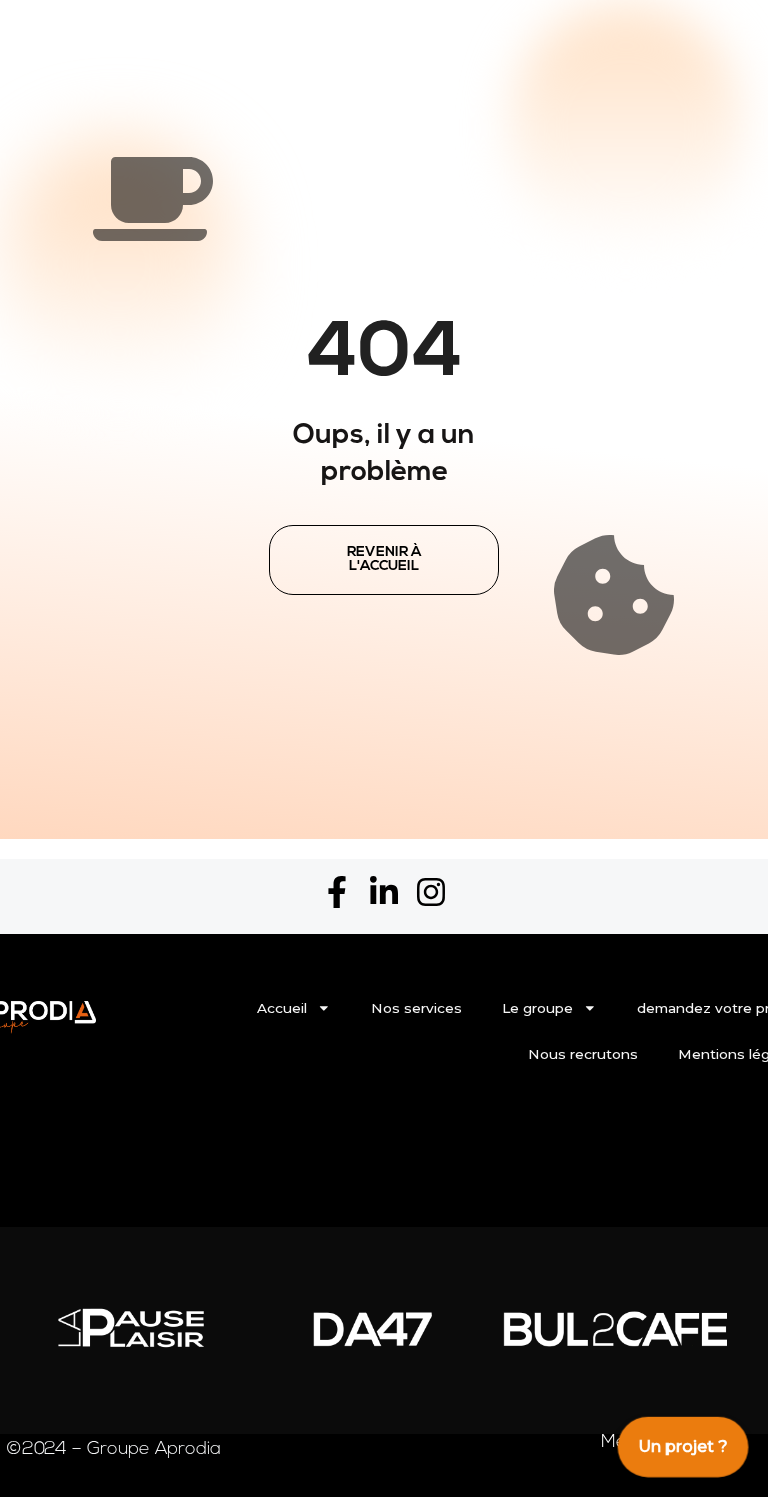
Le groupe (537, 1008)
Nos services (416, 1008)
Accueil (282, 1008)
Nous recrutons (583, 1054)
